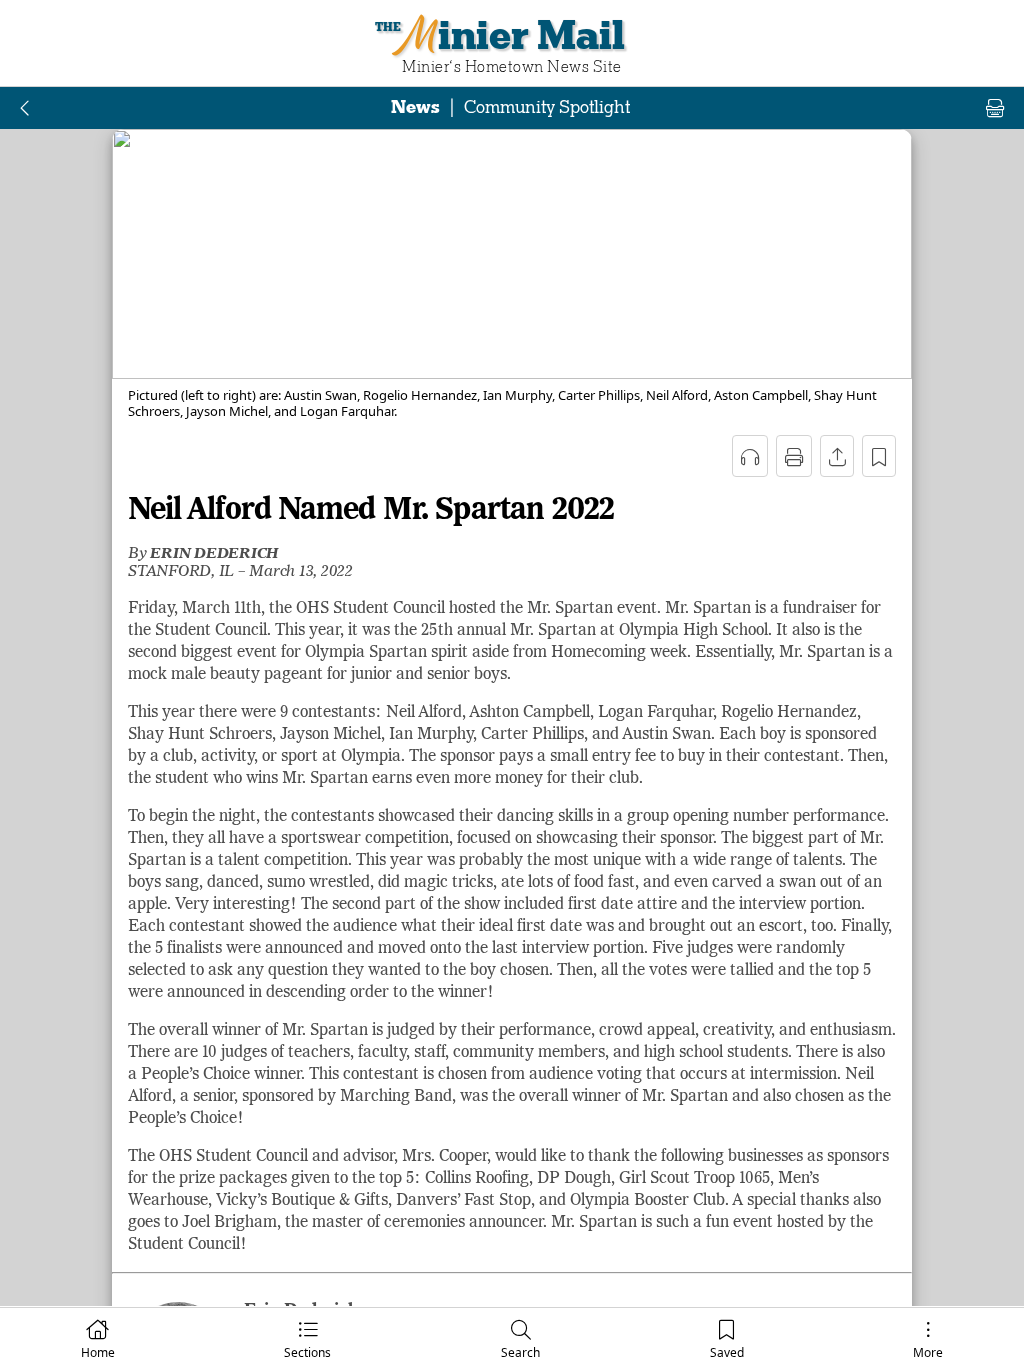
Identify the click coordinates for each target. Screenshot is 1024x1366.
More (928, 1352)
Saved (727, 1352)
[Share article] (837, 456)
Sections (307, 1352)
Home (98, 1352)
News (415, 107)
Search (520, 1352)
